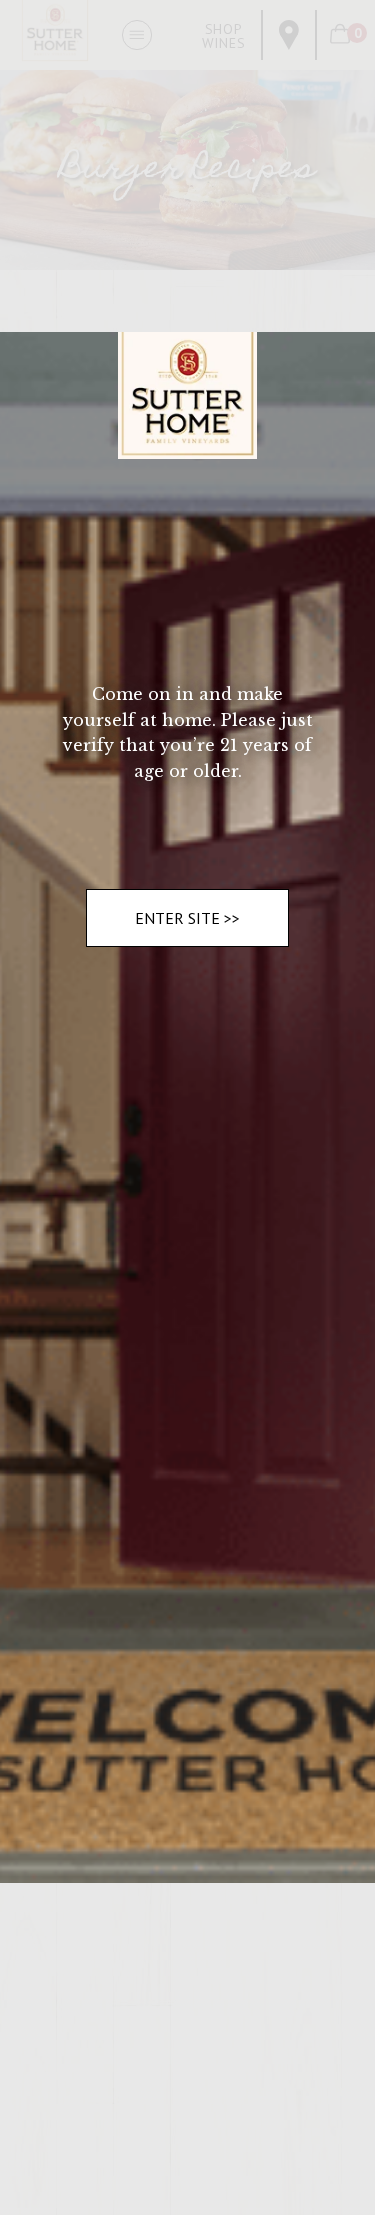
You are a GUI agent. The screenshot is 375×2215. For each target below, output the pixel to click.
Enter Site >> (187, 918)
